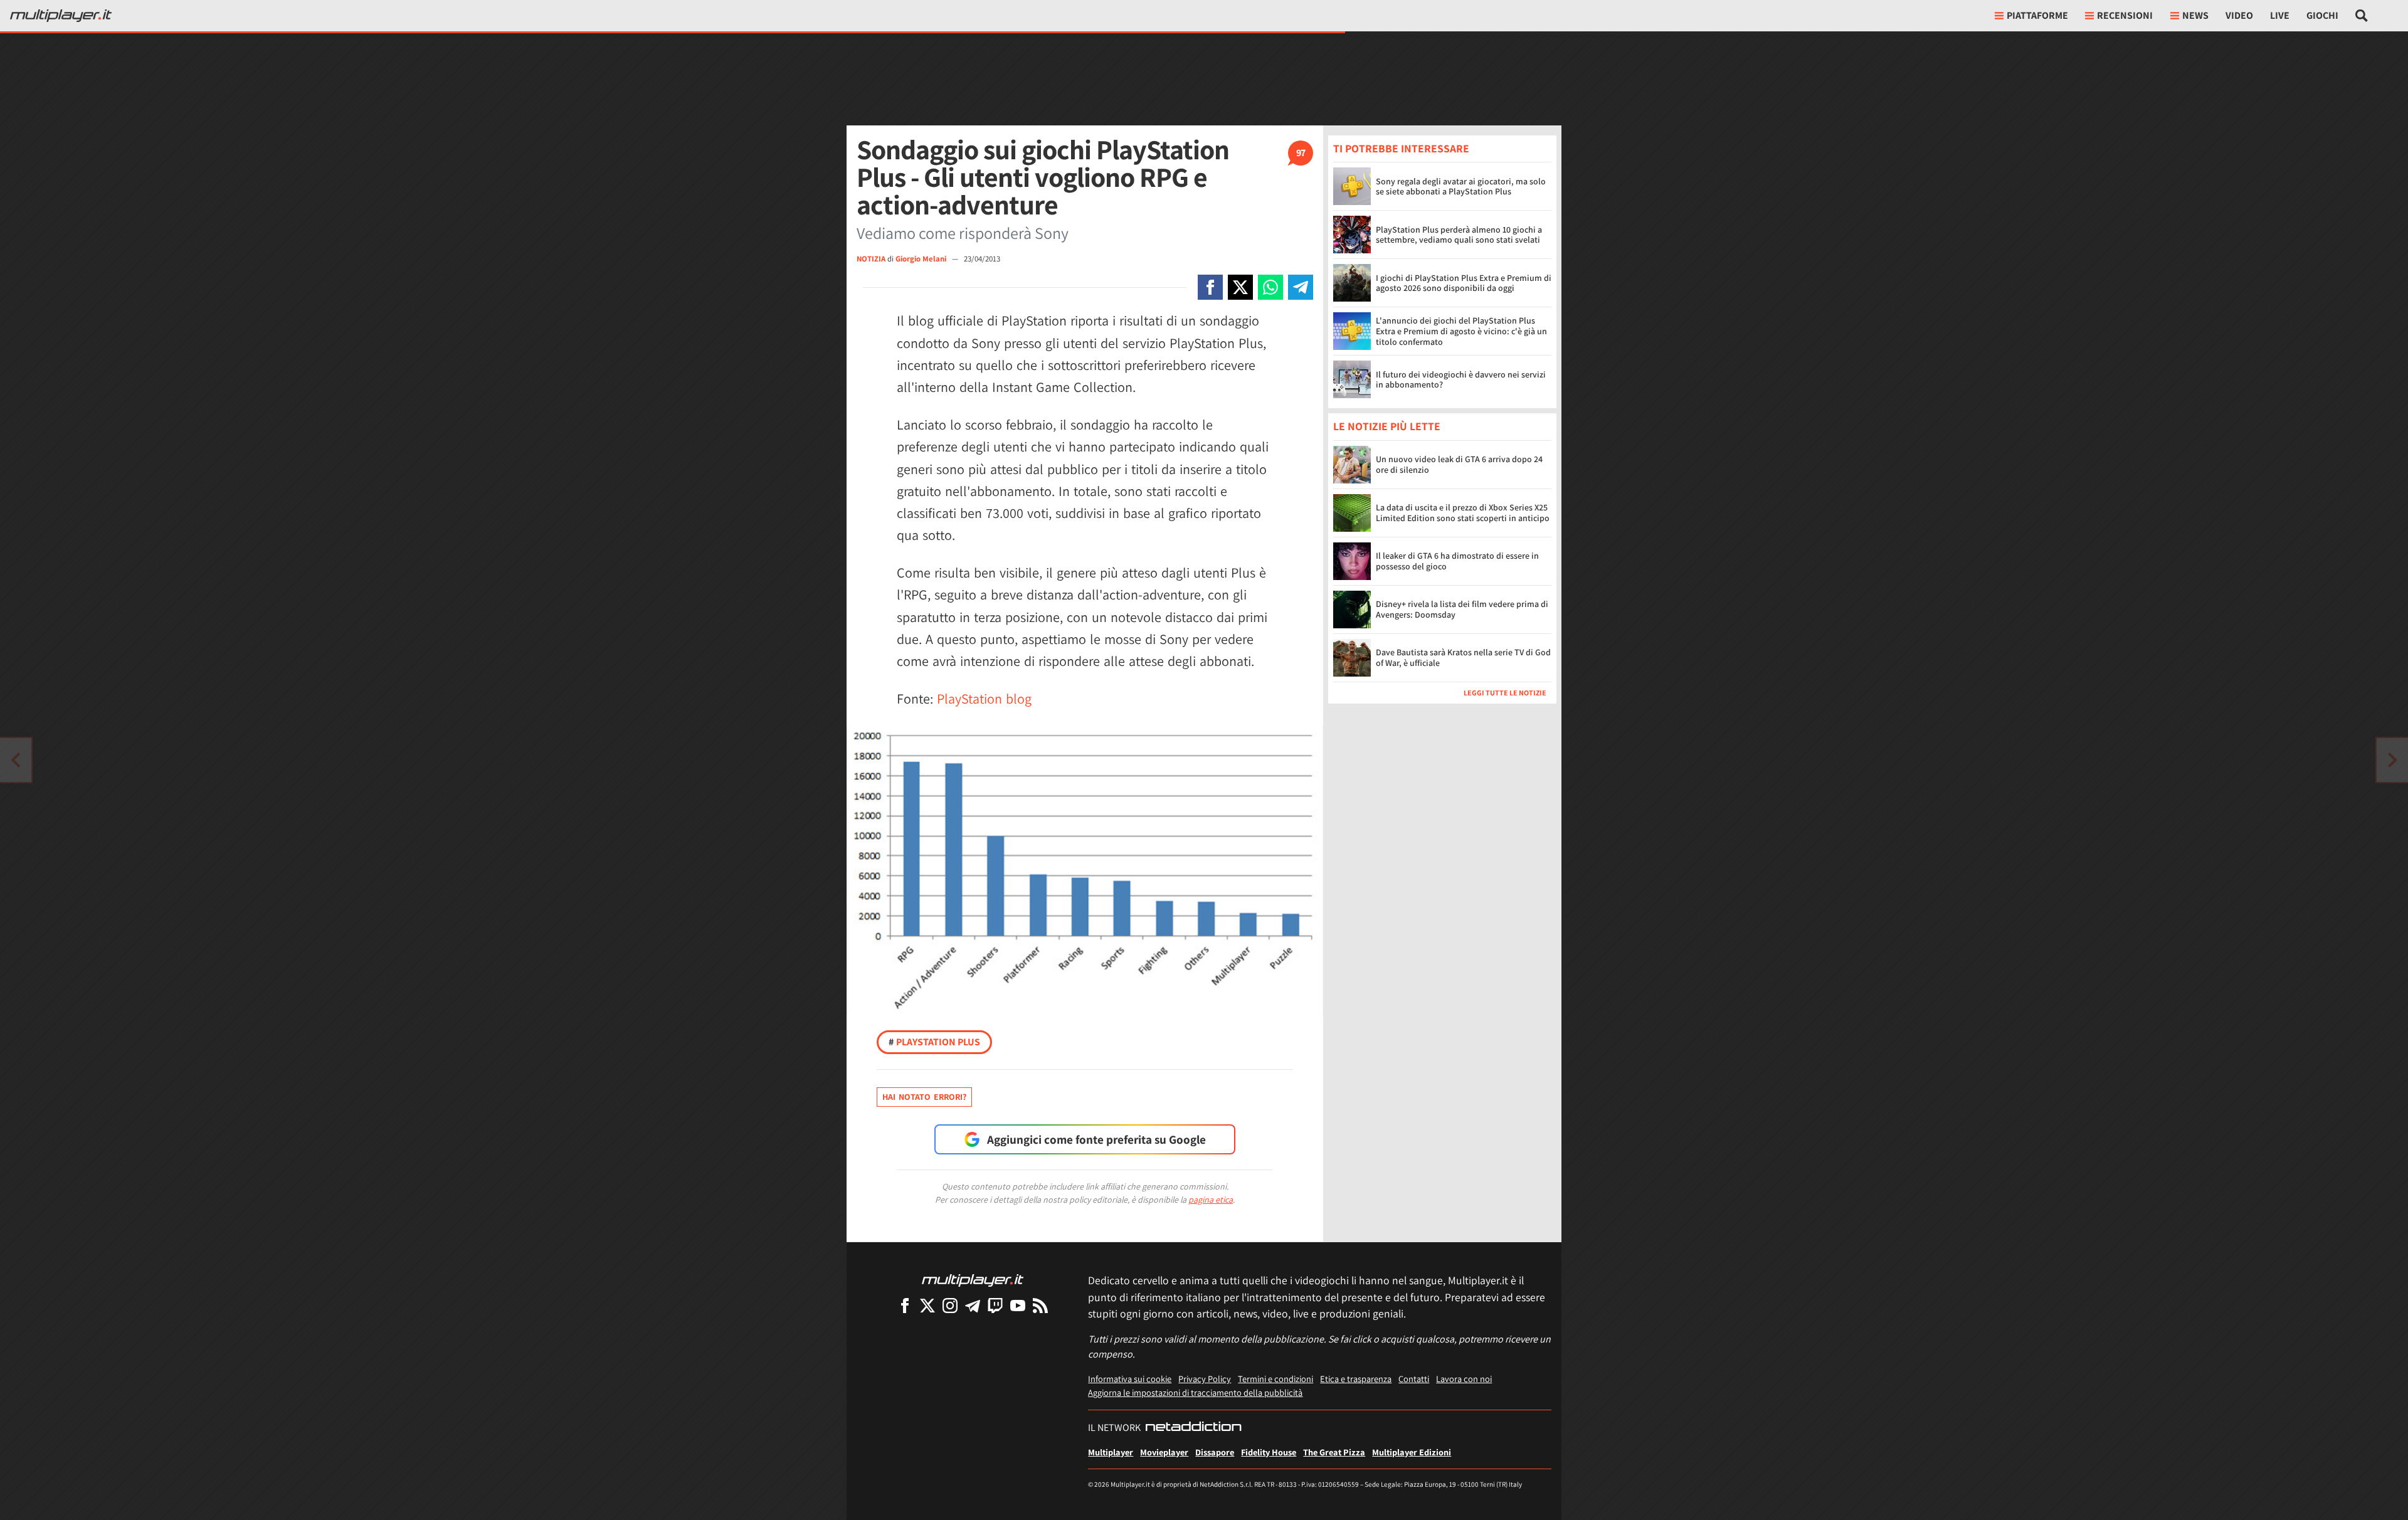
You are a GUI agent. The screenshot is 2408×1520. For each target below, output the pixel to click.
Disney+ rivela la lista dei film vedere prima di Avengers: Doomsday (1462, 609)
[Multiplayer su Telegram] (973, 1305)
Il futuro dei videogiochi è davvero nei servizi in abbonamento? (1461, 380)
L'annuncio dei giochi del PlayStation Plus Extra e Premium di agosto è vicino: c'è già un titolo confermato (1461, 331)
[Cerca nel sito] (2362, 16)
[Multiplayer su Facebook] (905, 1305)
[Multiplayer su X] (927, 1305)
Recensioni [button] (2125, 15)
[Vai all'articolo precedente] (2392, 760)
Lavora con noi (1464, 1379)
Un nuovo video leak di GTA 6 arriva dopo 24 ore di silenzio (1459, 464)
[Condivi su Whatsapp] (1270, 287)
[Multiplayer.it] (61, 16)
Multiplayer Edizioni (1412, 1452)
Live (2280, 15)
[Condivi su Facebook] (1210, 287)
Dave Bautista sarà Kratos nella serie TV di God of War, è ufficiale (1463, 657)
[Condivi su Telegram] (1301, 287)
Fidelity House (1269, 1452)
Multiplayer (1111, 1452)
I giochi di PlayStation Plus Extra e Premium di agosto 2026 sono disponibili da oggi (1464, 283)
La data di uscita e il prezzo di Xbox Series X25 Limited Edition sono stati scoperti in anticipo (1463, 513)
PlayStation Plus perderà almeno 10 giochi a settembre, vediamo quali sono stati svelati (1459, 235)
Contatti (1414, 1379)
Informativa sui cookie (1130, 1379)
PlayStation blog (984, 699)
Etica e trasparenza (1356, 1379)
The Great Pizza (1334, 1452)
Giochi (2322, 15)
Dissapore (1215, 1452)
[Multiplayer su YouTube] (1018, 1305)
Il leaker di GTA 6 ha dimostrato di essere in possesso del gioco (1457, 561)
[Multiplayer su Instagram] (950, 1305)
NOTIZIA (871, 259)
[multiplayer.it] (973, 1280)
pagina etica (1211, 1200)
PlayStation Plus (934, 1042)
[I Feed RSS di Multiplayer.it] (1040, 1305)
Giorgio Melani (922, 259)
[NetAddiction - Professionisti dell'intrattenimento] (1193, 1428)
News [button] (2195, 15)
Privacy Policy (1205, 1379)
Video (2239, 15)
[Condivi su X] (1240, 287)
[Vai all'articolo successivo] (16, 760)
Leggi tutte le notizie (1505, 693)
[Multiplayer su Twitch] (995, 1305)
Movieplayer (1164, 1452)
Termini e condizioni (1275, 1379)
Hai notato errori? (924, 1097)
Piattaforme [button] (2037, 15)
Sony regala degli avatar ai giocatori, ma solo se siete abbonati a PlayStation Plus (1461, 187)
